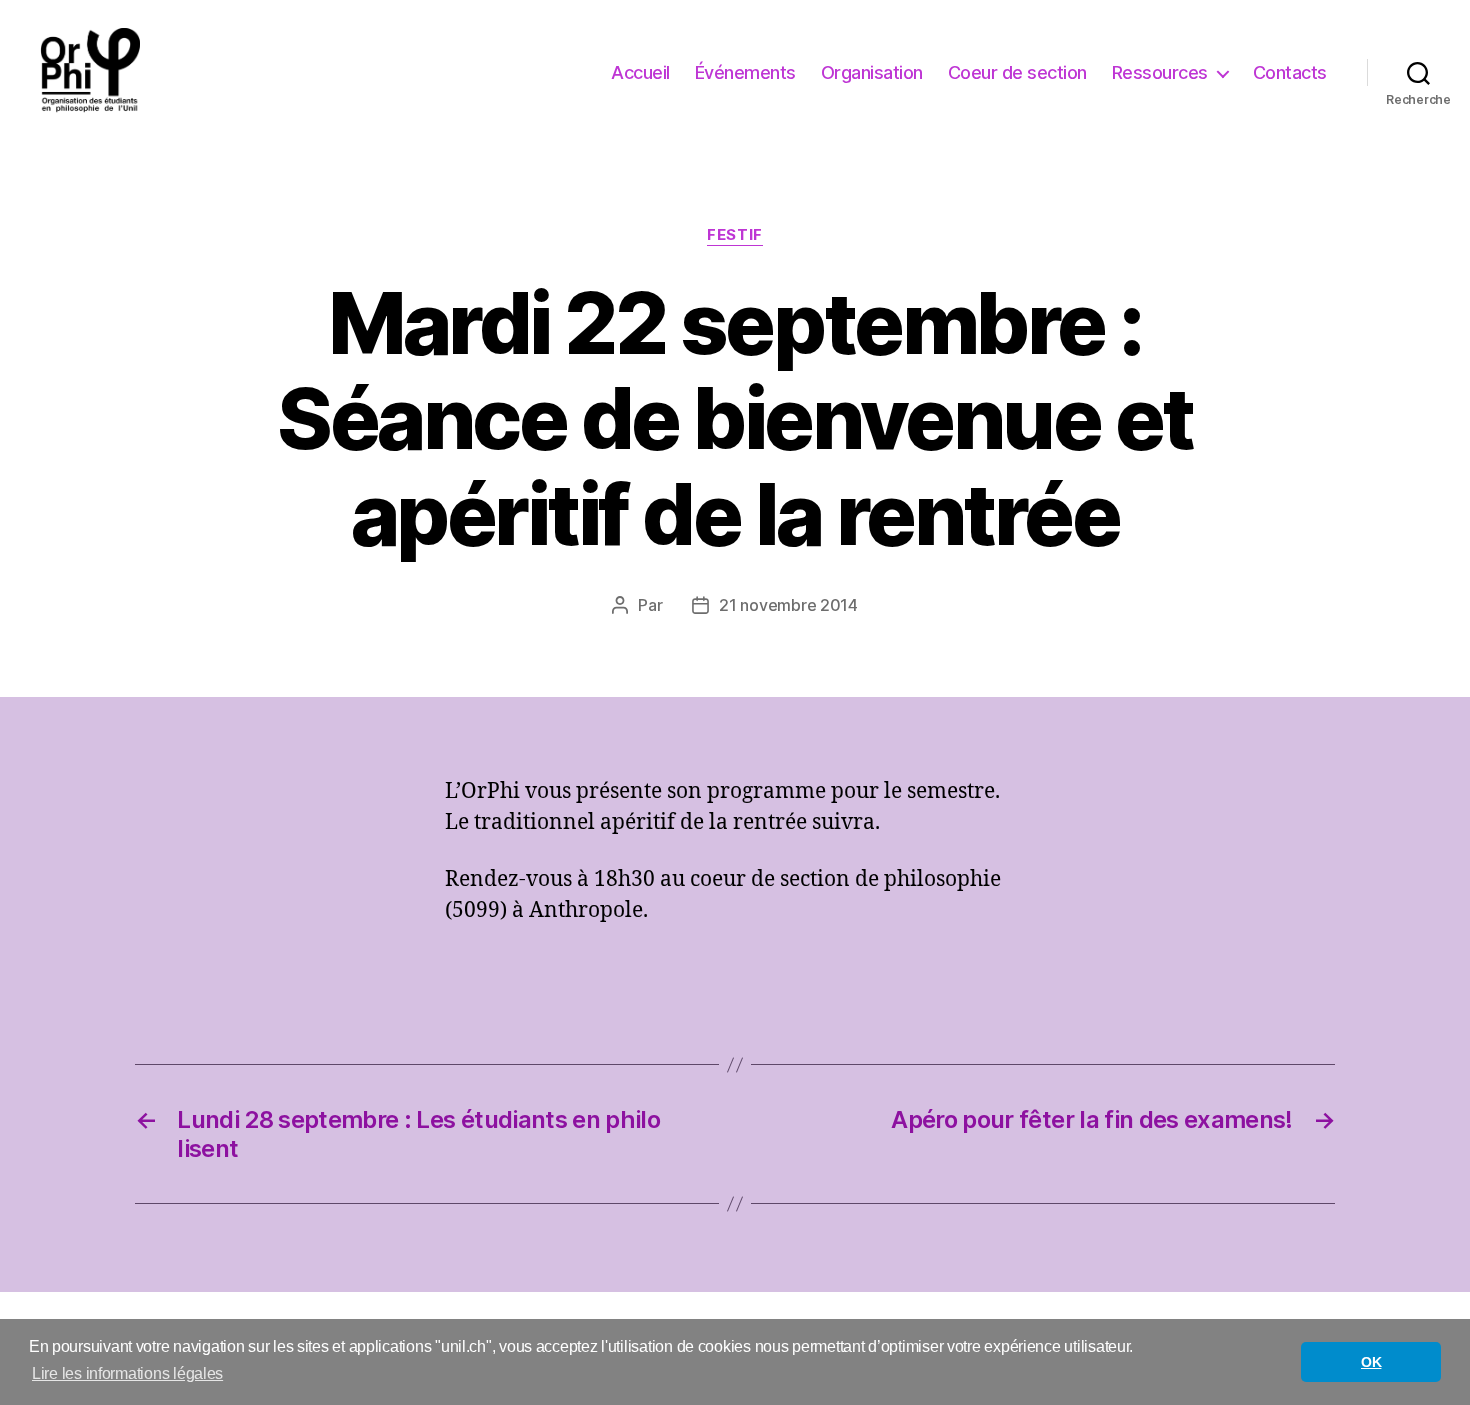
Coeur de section (1017, 72)
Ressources (1160, 72)
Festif (734, 235)
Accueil (640, 72)
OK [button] (1371, 1362)
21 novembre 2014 (788, 605)
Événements (745, 72)
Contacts (1290, 72)
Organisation (872, 72)
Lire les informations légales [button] (127, 1373)
